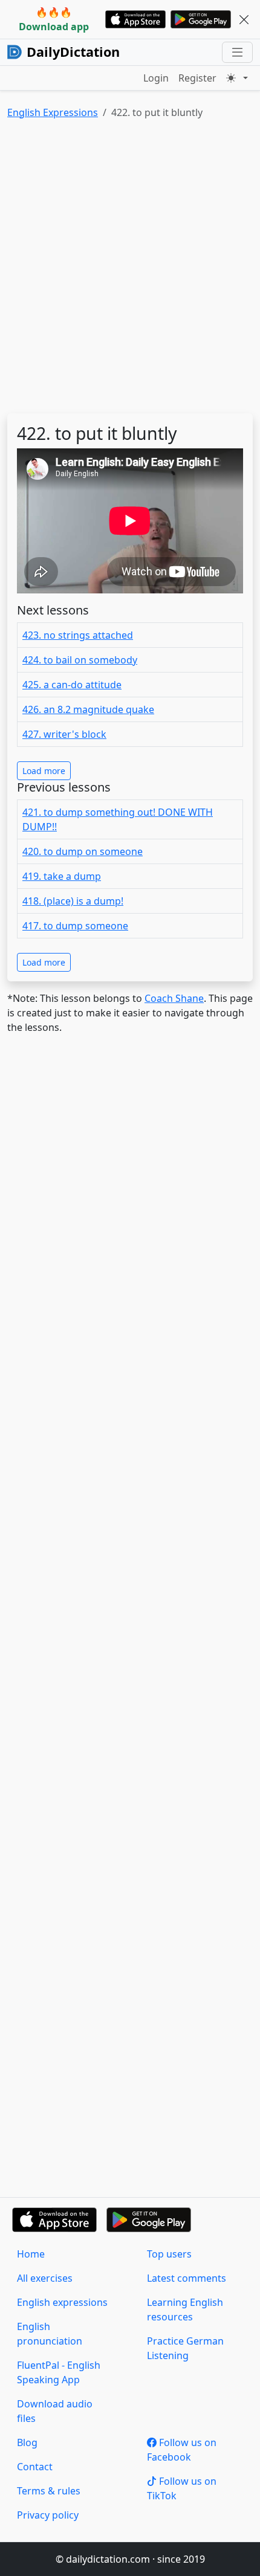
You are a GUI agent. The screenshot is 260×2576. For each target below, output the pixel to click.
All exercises (45, 2278)
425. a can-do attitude (72, 685)
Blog (27, 2442)
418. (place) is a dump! (73, 901)
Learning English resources (185, 2310)
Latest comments (187, 2278)
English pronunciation (50, 2334)
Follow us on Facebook (182, 2450)
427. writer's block (64, 734)
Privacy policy (48, 2515)
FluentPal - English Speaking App (59, 2372)
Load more (44, 771)
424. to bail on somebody (80, 660)
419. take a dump (62, 876)
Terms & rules (49, 2491)
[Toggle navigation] (237, 52)
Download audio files (55, 2411)
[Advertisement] (130, 269)
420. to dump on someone (83, 851)
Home (31, 2254)
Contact (35, 2467)
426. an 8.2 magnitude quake (88, 709)
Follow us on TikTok (182, 2488)
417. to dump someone (75, 926)
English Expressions (53, 112)
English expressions (62, 2302)
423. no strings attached (78, 635)
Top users (169, 2254)
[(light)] (237, 78)
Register (197, 78)
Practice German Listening (185, 2348)
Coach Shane (174, 998)
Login (156, 78)
